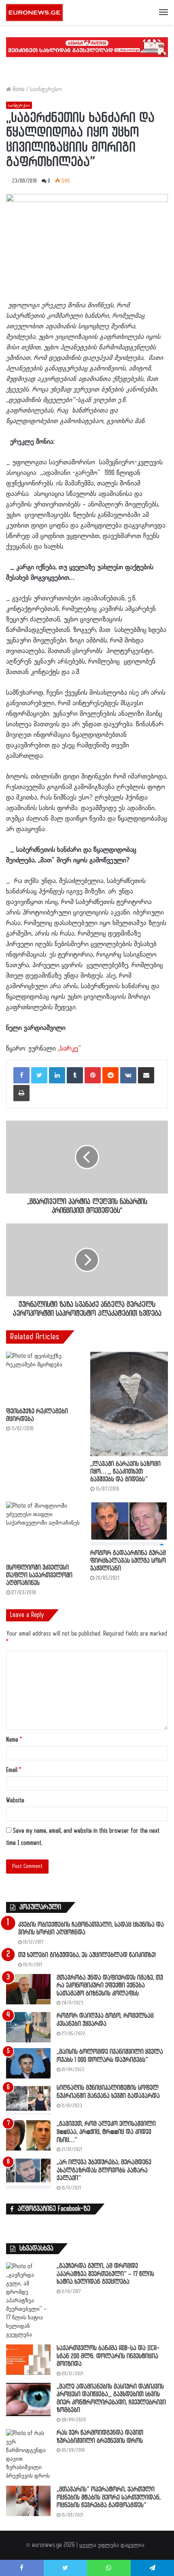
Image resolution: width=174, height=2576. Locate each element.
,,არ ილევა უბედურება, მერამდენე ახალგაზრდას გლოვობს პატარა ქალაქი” (104, 2170)
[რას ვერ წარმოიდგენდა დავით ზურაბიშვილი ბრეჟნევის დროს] (28, 2455)
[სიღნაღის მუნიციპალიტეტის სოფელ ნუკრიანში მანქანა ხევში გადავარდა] (28, 2099)
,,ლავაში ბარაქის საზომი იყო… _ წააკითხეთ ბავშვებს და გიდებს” (125, 1472)
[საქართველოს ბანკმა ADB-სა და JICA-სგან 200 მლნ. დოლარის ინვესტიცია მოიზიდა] (28, 2360)
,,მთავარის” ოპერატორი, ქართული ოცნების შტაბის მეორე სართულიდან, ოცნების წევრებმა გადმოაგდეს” (109, 2497)
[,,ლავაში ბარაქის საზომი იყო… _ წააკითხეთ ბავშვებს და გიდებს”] (129, 1404)
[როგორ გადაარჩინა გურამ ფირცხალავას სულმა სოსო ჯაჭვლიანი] (129, 1523)
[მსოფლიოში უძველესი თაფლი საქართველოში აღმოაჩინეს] (45, 1531)
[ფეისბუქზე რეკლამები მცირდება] (45, 1378)
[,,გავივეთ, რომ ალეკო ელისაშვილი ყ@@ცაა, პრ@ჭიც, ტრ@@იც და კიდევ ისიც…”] (28, 2135)
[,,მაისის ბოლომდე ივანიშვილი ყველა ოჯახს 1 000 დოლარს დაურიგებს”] (28, 2063)
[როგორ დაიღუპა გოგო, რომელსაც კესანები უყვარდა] (28, 2027)
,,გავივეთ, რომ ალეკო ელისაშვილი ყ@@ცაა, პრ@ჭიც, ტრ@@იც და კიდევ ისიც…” (106, 2132)
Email (14, 1770)
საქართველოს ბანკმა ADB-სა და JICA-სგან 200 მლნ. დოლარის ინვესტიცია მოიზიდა (108, 2356)
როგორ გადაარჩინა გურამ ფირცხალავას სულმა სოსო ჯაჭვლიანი (128, 1561)
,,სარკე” (69, 1049)
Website (15, 1801)
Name (14, 1740)
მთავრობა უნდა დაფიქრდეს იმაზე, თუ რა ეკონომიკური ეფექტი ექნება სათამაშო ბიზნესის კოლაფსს (110, 1986)
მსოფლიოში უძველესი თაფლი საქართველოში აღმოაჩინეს (39, 1575)
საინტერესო (46, 89)
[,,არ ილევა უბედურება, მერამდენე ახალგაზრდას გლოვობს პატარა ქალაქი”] (28, 2174)
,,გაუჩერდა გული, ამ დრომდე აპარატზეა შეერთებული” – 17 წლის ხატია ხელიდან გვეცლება (105, 2274)
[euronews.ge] (34, 13)
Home (18, 89)
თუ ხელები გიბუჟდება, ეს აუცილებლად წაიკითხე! (87, 1955)
